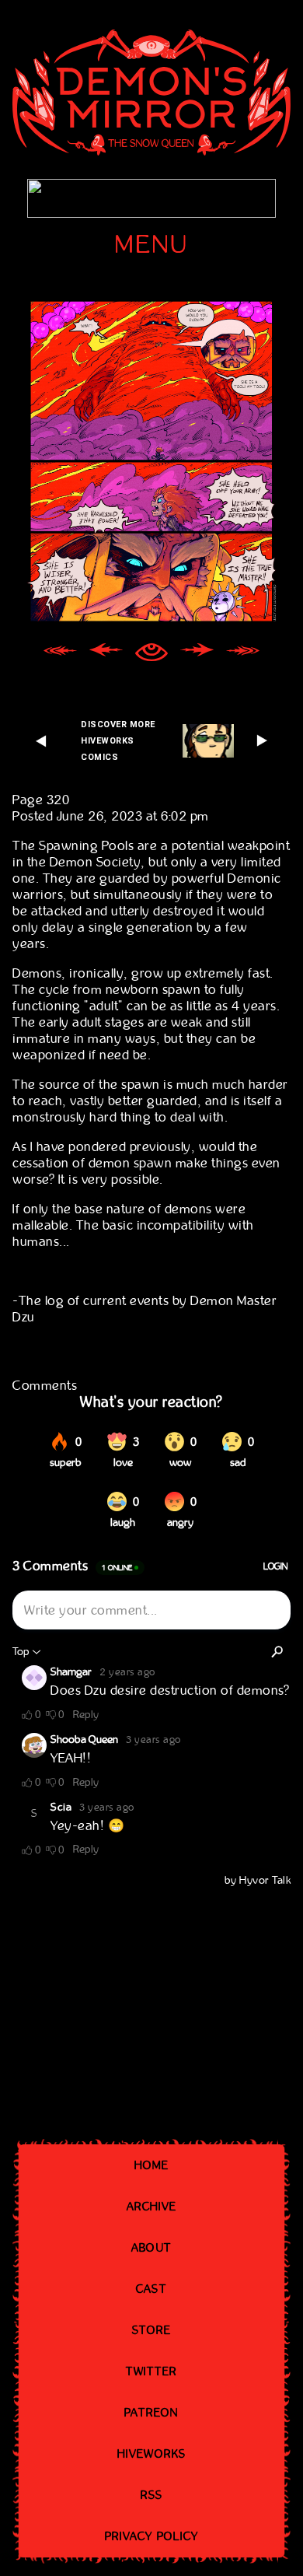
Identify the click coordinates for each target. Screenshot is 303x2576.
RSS (151, 2495)
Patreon (152, 2413)
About (151, 2248)
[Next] (197, 654)
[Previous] (106, 654)
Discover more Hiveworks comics (118, 741)
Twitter (152, 2371)
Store (152, 2330)
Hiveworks (151, 2454)
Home (151, 2165)
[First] (60, 654)
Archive (152, 2207)
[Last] (243, 654)
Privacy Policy (151, 2536)
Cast (151, 2289)
